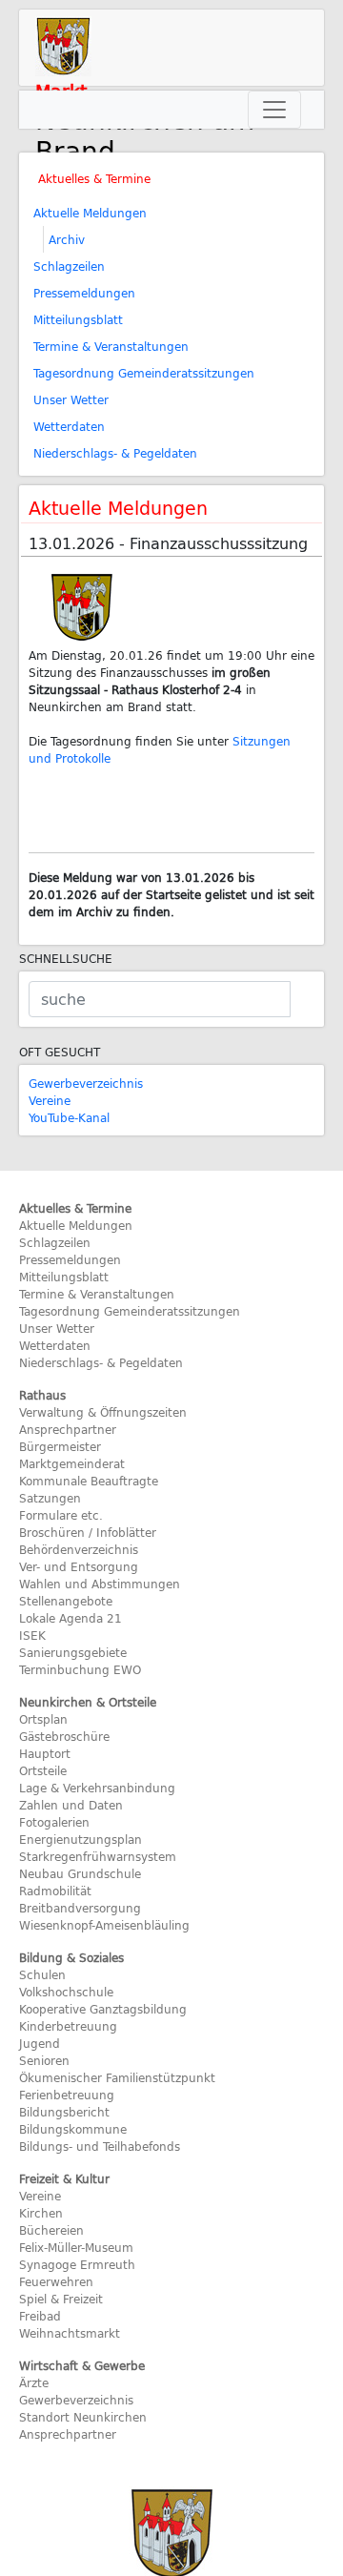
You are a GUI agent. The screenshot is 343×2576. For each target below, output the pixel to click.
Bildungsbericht (64, 2112)
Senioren (44, 2060)
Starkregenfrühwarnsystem (98, 1856)
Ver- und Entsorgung (79, 1566)
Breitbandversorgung (80, 1908)
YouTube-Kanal (69, 1117)
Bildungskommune (73, 2129)
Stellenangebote (66, 1601)
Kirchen (41, 2213)
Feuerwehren (56, 2281)
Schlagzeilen (69, 266)
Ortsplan (43, 1719)
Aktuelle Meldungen (90, 213)
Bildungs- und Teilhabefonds (100, 2146)
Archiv (67, 239)
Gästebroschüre (64, 1736)
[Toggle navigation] (274, 110)
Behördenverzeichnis (79, 1549)
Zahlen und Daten (71, 1805)
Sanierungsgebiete (73, 1652)
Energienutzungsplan (81, 1839)
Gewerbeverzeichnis (86, 1083)
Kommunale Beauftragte (89, 1481)
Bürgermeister (60, 1446)
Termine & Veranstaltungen (111, 346)
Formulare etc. (61, 1515)
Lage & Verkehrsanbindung (97, 1788)
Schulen (42, 1974)
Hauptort (45, 1753)
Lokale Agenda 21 (71, 1618)
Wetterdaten (69, 426)
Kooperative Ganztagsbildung (103, 2009)
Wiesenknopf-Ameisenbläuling (104, 1925)
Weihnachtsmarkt (70, 2333)
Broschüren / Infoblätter (88, 1532)
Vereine (50, 1100)
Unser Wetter (71, 399)
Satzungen (50, 1498)
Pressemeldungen (84, 293)
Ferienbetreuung (67, 2095)
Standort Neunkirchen (83, 2417)
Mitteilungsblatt (78, 319)
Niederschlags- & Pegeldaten (115, 453)
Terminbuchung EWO (80, 1669)
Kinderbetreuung (68, 2026)
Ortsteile (43, 1770)
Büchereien (51, 2230)
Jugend (40, 2043)
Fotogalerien (54, 1822)
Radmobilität (55, 1891)
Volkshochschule (66, 1992)
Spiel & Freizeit (61, 2299)
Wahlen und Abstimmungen (100, 1584)
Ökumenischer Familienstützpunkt (117, 2077)
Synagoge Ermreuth (77, 2264)
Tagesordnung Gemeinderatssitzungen (144, 373)
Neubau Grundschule (80, 1873)
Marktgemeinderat (72, 1463)
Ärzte (34, 2382)
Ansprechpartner (68, 1429)
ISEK (32, 1635)
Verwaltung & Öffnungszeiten (103, 1412)
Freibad (40, 2316)
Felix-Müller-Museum (76, 2247)
